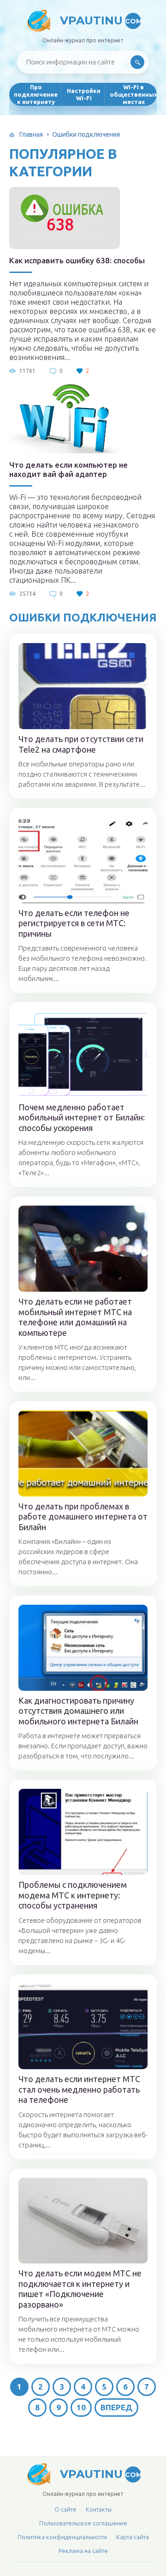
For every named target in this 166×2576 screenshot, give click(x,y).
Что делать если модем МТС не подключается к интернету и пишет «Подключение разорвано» (80, 2289)
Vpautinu (101, 20)
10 (81, 2407)
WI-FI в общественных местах (133, 94)
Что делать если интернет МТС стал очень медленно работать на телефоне (79, 2089)
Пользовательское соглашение (83, 2523)
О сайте (65, 2509)
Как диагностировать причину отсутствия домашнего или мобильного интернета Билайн (78, 1711)
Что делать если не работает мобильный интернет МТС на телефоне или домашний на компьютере (75, 1317)
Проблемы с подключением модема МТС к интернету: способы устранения (73, 1895)
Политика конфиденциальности (62, 2537)
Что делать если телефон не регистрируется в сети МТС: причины (74, 923)
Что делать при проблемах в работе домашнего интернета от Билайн (83, 1517)
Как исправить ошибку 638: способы (77, 260)
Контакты (99, 2509)
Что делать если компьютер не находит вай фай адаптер (68, 469)
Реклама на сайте (83, 2551)
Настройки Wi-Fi (84, 94)
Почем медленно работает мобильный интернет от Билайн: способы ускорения (82, 1117)
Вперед (116, 2407)
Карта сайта (133, 2537)
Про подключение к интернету (36, 94)
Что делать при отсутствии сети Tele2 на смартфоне (81, 744)
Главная (31, 134)
